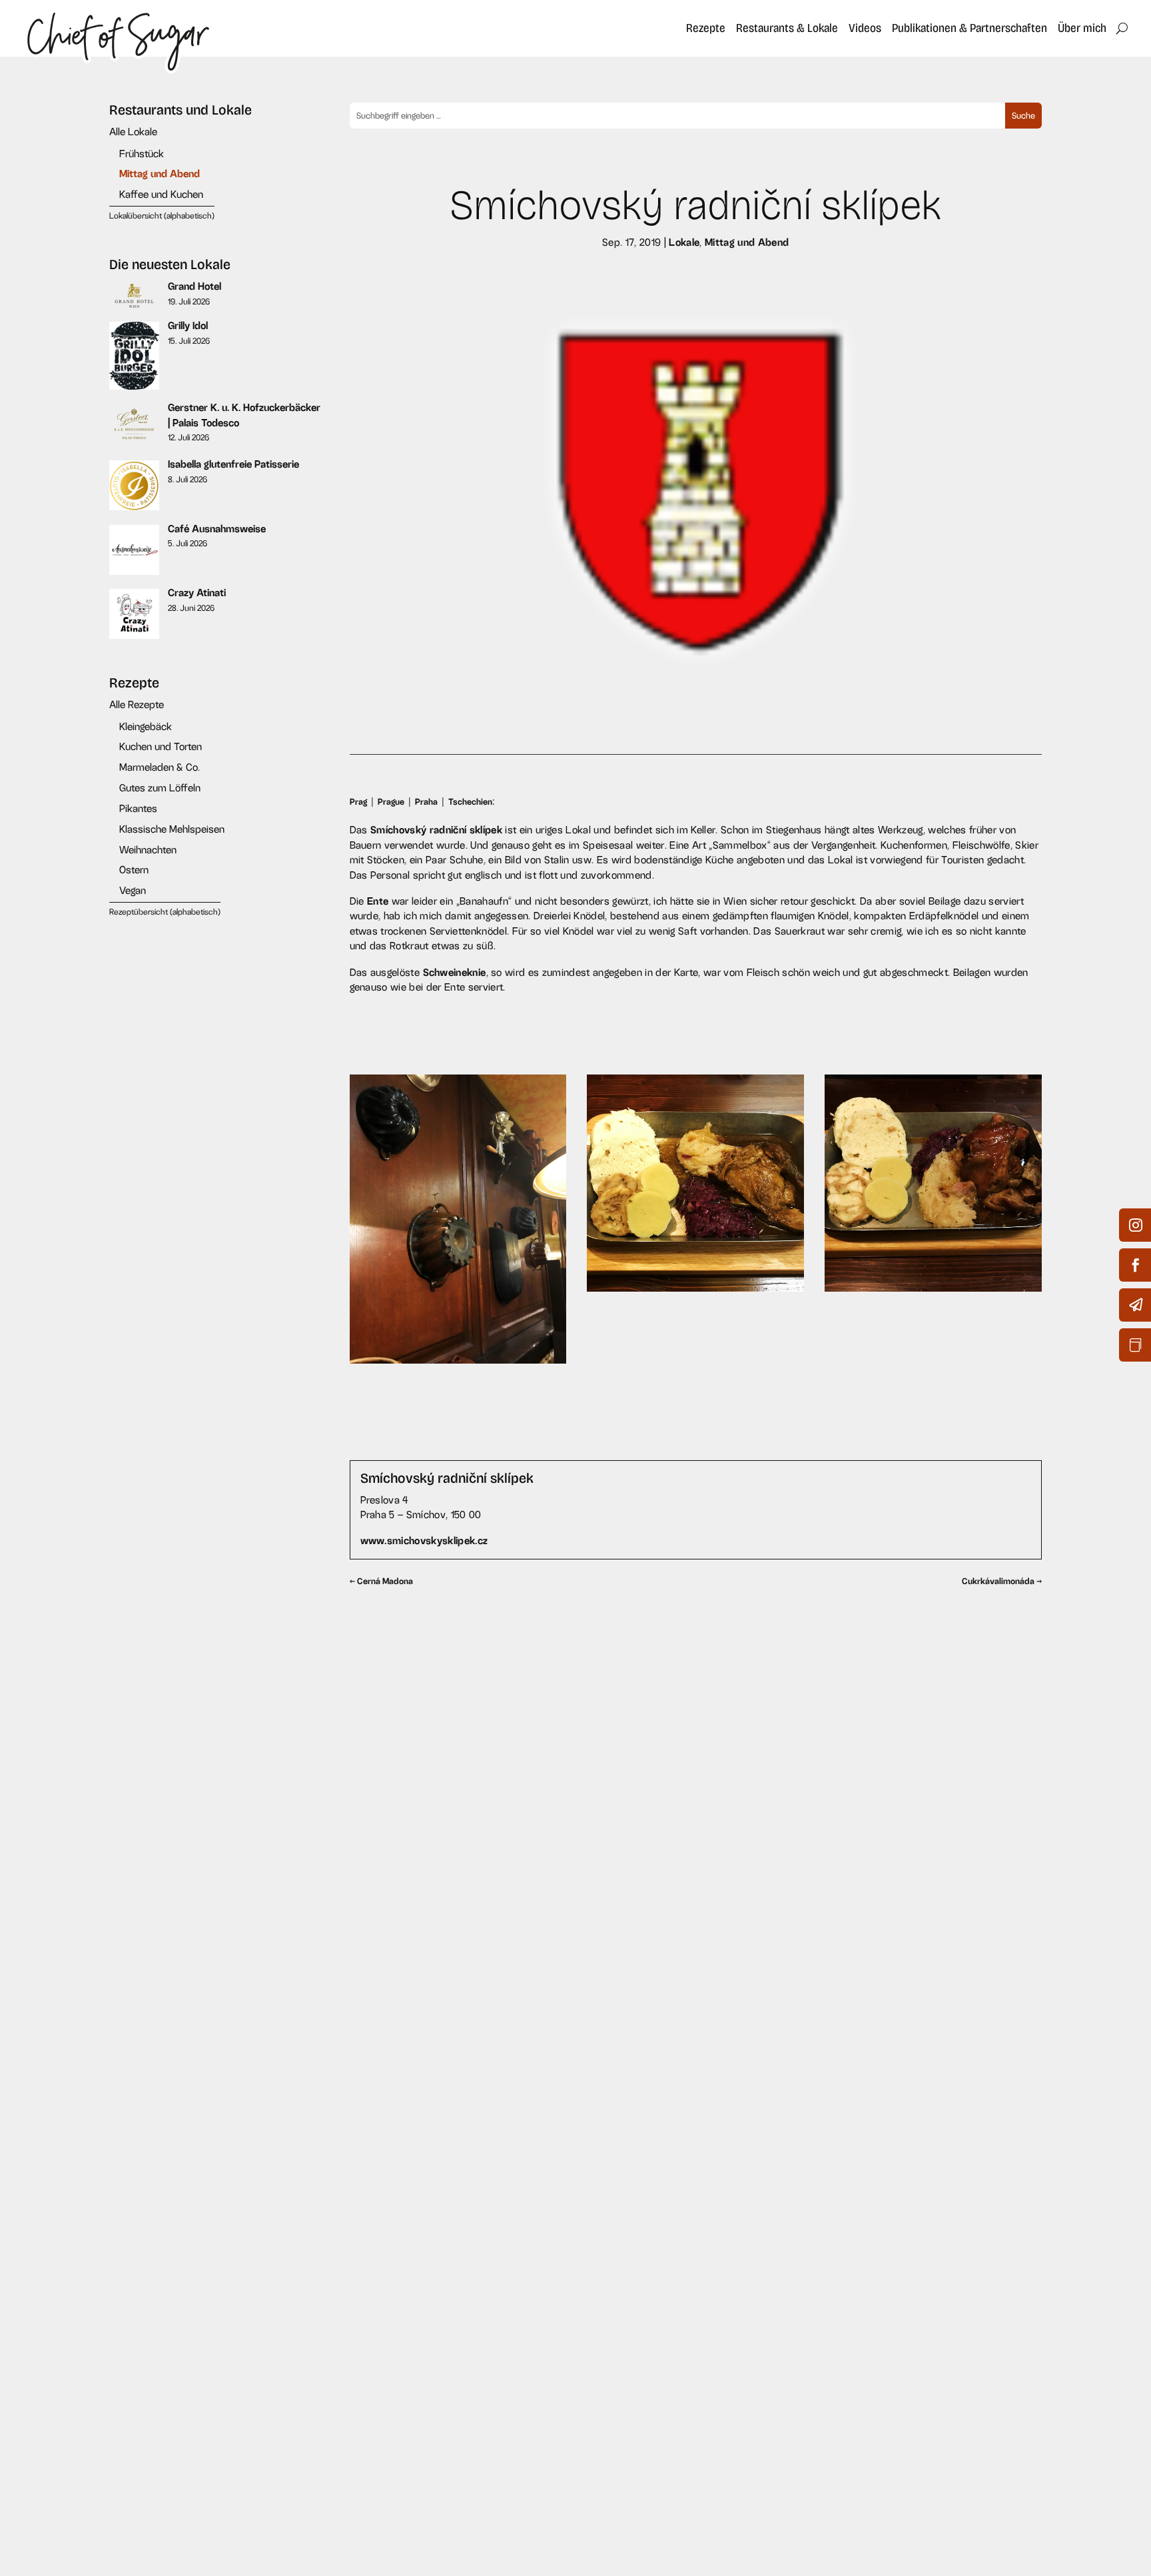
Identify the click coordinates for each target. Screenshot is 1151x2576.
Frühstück (142, 154)
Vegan (133, 890)
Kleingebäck (146, 726)
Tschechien (470, 802)
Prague (391, 802)
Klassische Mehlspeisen (172, 829)
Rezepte (706, 28)
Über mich (1082, 28)
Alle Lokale (133, 132)
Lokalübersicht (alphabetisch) (162, 216)
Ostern (134, 870)
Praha (426, 802)
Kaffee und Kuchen (161, 194)
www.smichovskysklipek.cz (424, 1540)
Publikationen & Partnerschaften (969, 28)
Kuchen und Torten (161, 746)
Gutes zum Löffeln (160, 788)
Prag (358, 802)
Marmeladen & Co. (160, 767)
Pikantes (138, 808)
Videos (865, 28)
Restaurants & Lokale (787, 28)
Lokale (684, 242)
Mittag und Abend (160, 174)
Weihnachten (148, 850)
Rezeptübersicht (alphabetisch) (165, 912)
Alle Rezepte (137, 704)
